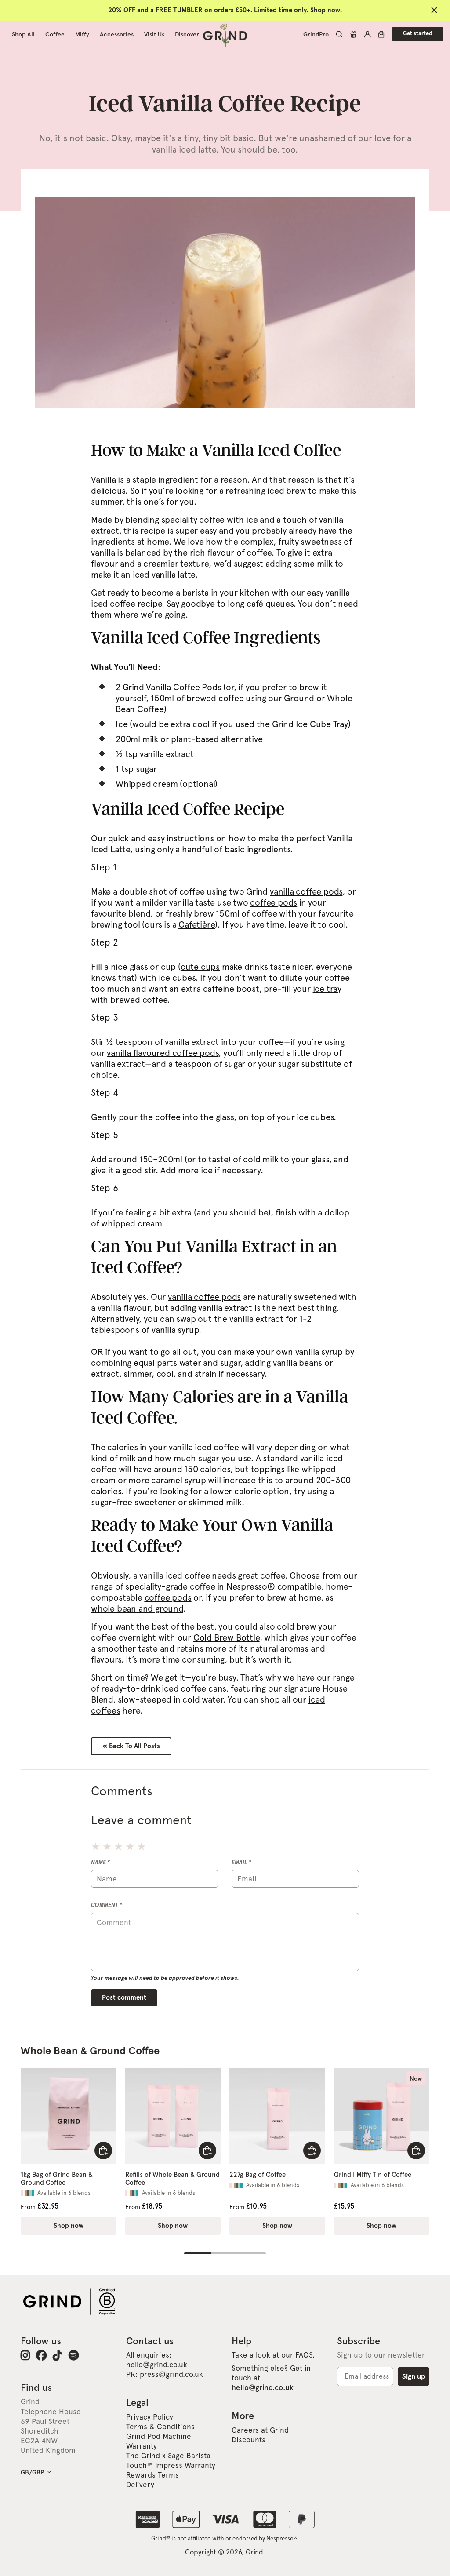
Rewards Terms (152, 2475)
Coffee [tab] (55, 34)
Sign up (414, 2376)
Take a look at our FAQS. (273, 2355)
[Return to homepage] (225, 34)
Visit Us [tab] (154, 34)
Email (241, 1862)
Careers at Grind (260, 2430)
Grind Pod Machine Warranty (159, 2441)
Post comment (124, 1998)
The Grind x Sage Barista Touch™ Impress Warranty (171, 2460)
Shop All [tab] (23, 34)
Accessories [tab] (117, 34)
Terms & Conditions (160, 2427)
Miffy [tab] (82, 34)
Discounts (249, 2440)
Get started (418, 34)
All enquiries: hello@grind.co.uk (157, 2360)
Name (100, 1862)
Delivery (140, 2485)
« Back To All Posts (131, 1746)
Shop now (69, 2226)
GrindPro (316, 34)
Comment (107, 1905)
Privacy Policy (150, 2417)
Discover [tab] (187, 34)
